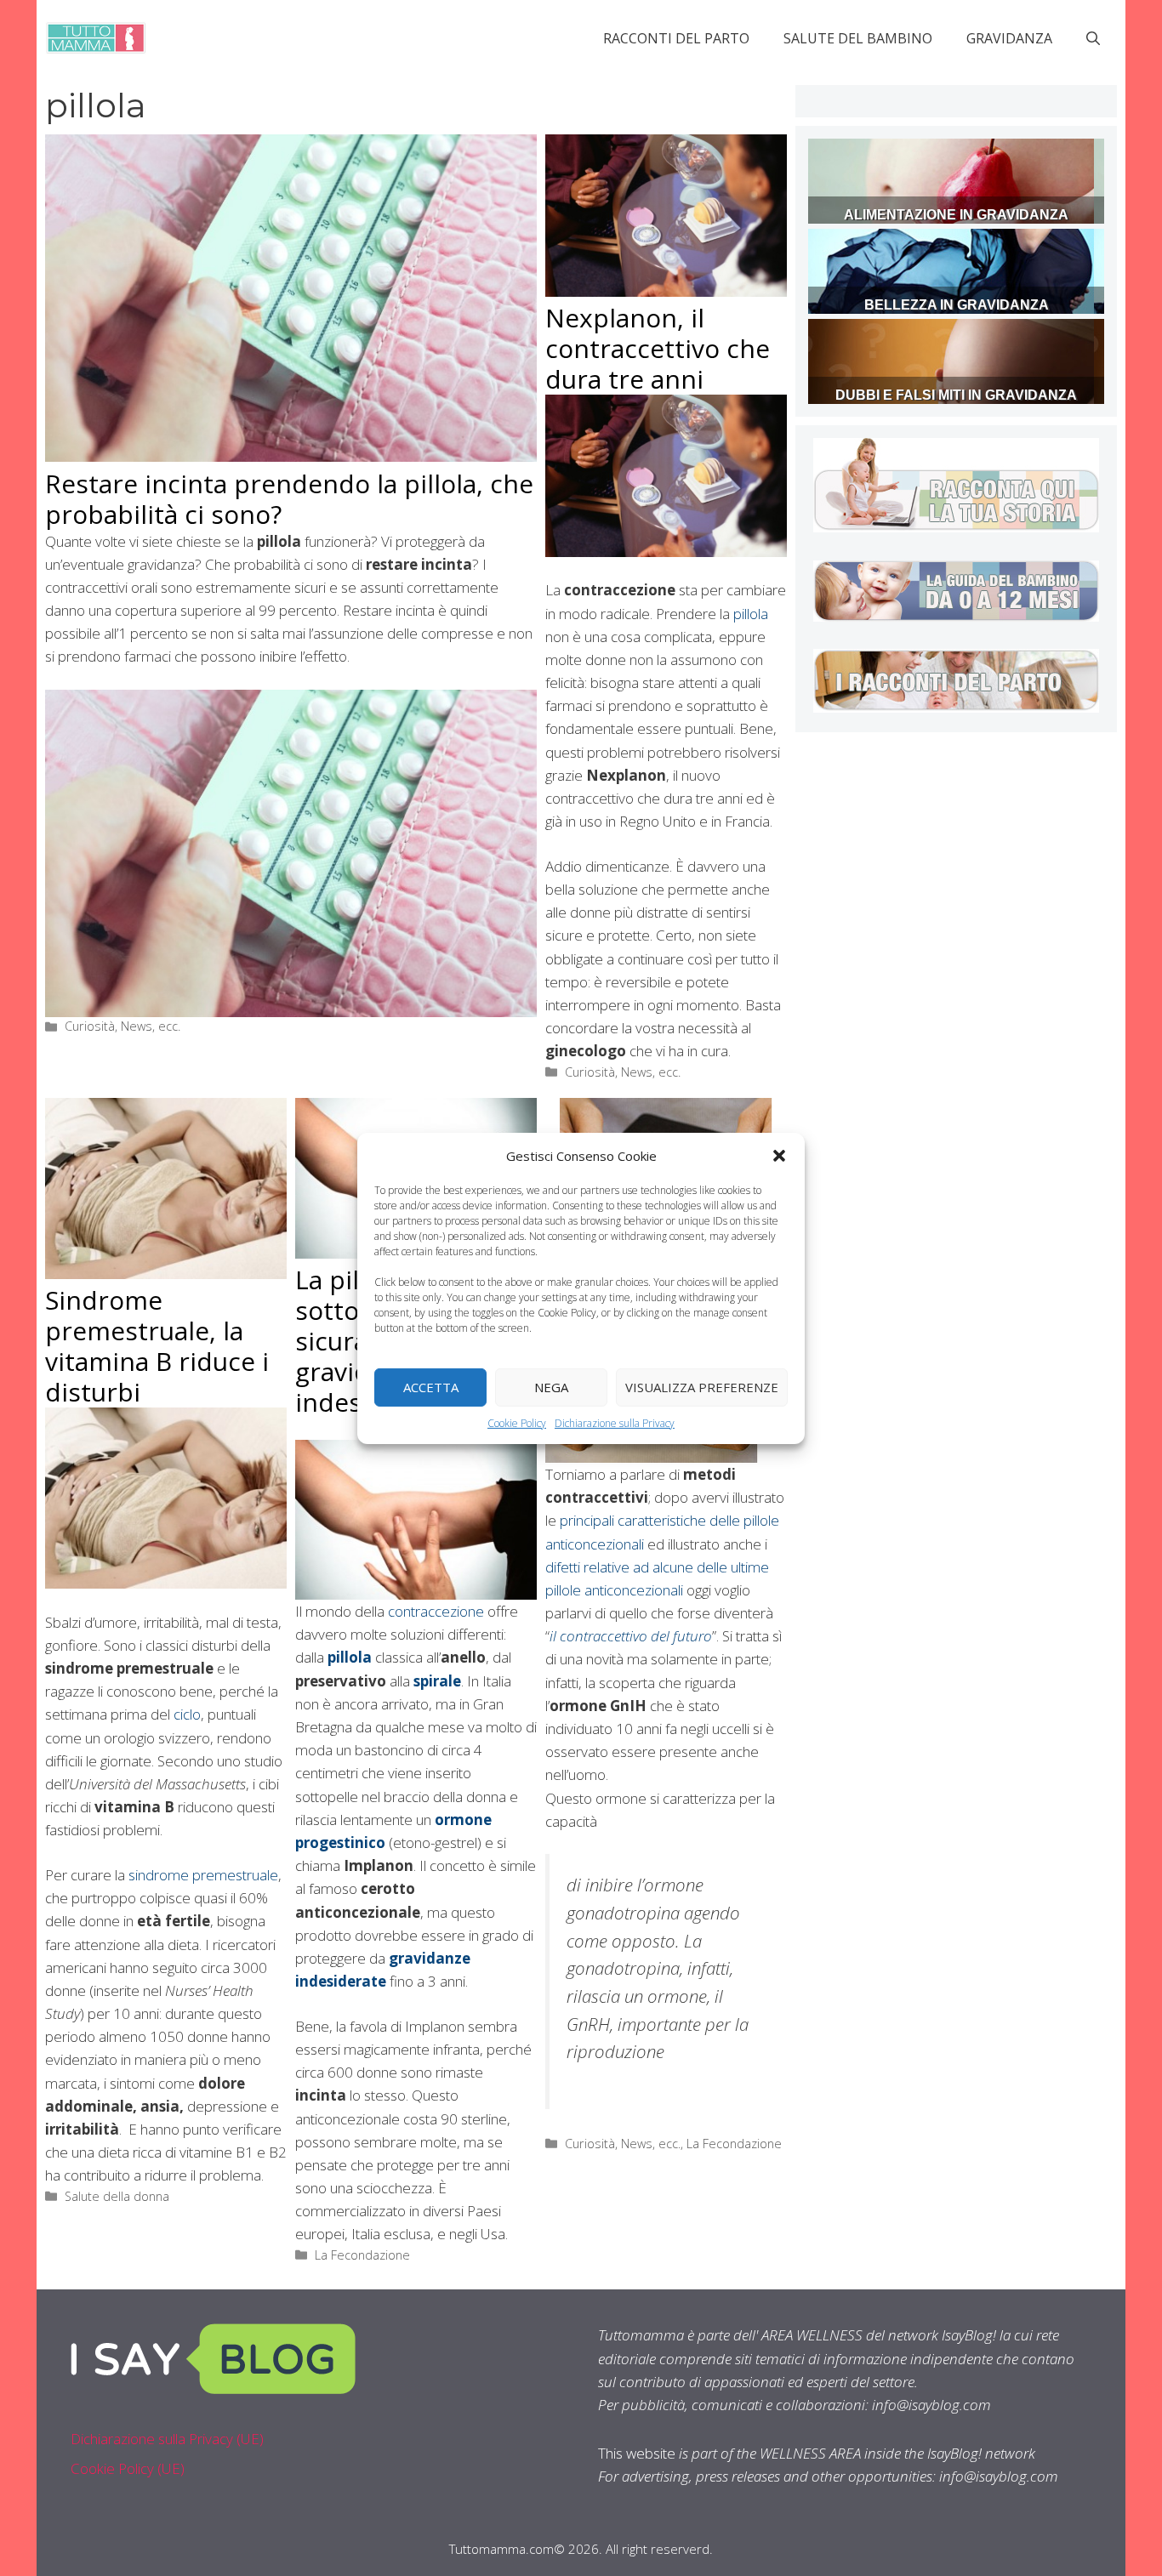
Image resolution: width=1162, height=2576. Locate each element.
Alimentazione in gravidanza (956, 215)
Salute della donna (117, 2196)
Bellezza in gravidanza (957, 305)
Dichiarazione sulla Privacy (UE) (167, 2439)
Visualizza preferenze (702, 1387)
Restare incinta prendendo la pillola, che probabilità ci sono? (289, 499)
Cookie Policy (517, 1422)
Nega (551, 1387)
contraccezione (436, 1611)
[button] (779, 1155)
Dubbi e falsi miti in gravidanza (956, 395)
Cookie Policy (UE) (128, 2468)
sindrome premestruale (203, 1875)
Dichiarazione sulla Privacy (615, 1422)
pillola (751, 614)
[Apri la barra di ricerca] (1093, 38)
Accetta (431, 1387)
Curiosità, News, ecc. (122, 1026)
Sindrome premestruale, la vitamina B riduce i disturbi (157, 1346)
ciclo (187, 1714)
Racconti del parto (676, 38)
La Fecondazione (362, 2255)
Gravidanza (1009, 38)
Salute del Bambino (858, 38)
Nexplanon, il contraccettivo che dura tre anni (658, 348)
